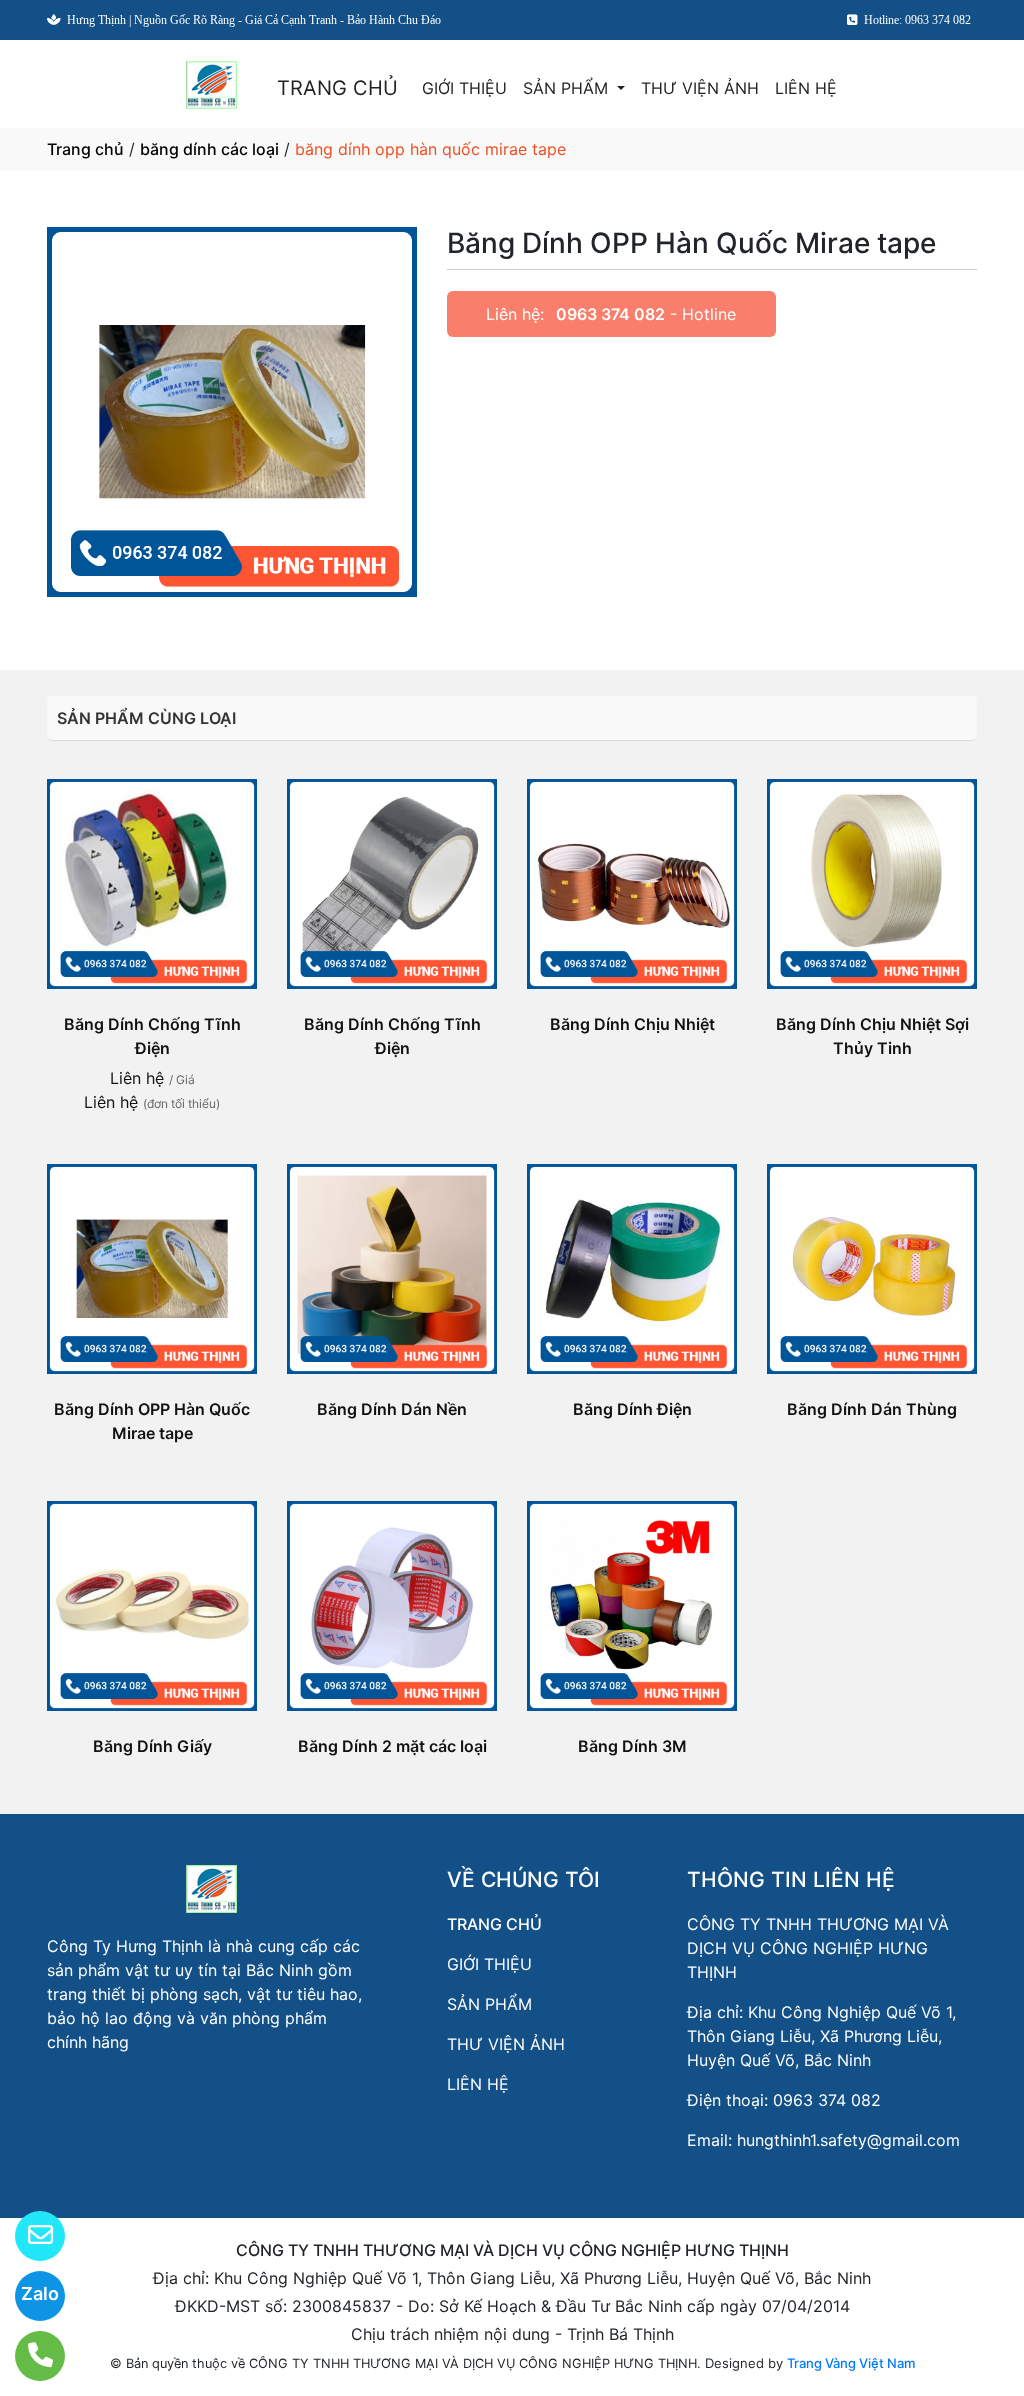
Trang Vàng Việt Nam (851, 2363)
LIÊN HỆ (806, 88)
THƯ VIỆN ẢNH (700, 88)
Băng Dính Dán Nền (392, 1409)
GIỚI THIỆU (464, 88)
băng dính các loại (209, 149)
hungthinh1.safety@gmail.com (848, 2140)
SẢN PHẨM (568, 88)
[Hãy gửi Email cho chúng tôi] (27, 2236)
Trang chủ (85, 149)
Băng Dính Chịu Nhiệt (632, 1024)
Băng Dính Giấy (152, 1746)
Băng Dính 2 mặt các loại (392, 1746)
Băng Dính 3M (632, 1746)
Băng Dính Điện (632, 1409)
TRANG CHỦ (337, 88)
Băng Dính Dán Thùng (872, 1409)
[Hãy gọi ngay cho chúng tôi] (27, 2356)
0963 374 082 (610, 314)
